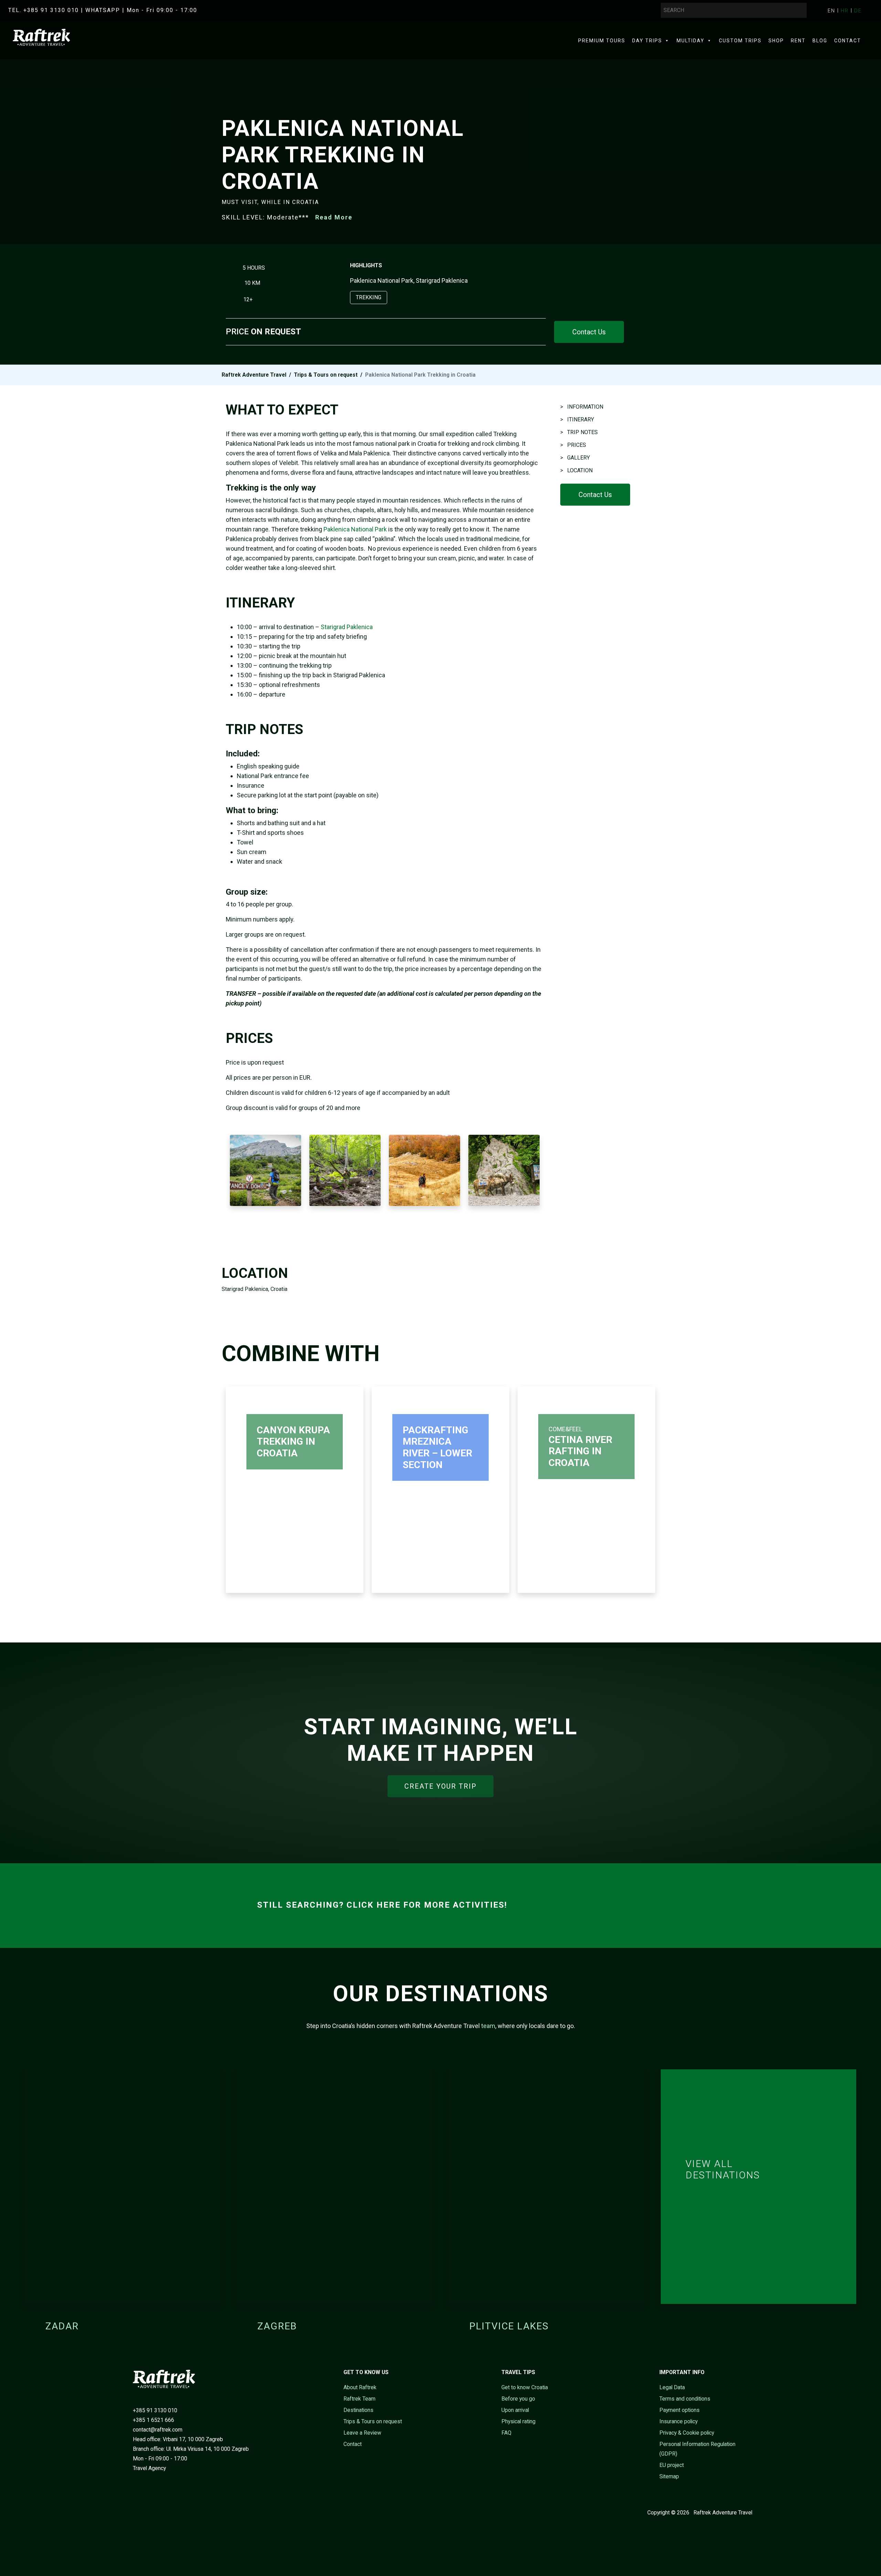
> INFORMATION (582, 407)
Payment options (680, 2410)
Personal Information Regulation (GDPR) (697, 2449)
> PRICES (573, 445)
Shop (776, 41)
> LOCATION (576, 470)
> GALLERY (575, 458)
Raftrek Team (359, 2399)
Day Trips (647, 41)
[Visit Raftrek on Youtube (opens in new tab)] (142, 2513)
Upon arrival (515, 2410)
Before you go (518, 2399)
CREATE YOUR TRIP (440, 1786)
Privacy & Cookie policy (687, 2433)
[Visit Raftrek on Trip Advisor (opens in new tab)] (164, 2513)
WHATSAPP (103, 10)
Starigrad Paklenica (347, 627)
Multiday (691, 41)
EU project (672, 2465)
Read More (334, 217)
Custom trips (740, 41)
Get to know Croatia (525, 2387)
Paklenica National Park (355, 529)
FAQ (506, 2433)
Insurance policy (678, 2421)
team (488, 2026)
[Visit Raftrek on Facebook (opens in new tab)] (132, 2513)
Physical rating (518, 2421)
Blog (820, 41)
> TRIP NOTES (579, 432)
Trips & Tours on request (326, 375)
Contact (848, 41)
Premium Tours (602, 41)
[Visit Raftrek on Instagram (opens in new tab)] (153, 2513)
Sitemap (669, 2476)
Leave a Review (362, 2433)
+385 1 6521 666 (153, 2420)
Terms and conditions (685, 2399)
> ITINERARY (577, 419)
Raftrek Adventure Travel (254, 375)
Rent (798, 41)
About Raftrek (360, 2387)
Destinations (358, 2410)
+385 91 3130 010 (155, 2410)
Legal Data (672, 2387)
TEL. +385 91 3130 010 (44, 10)
